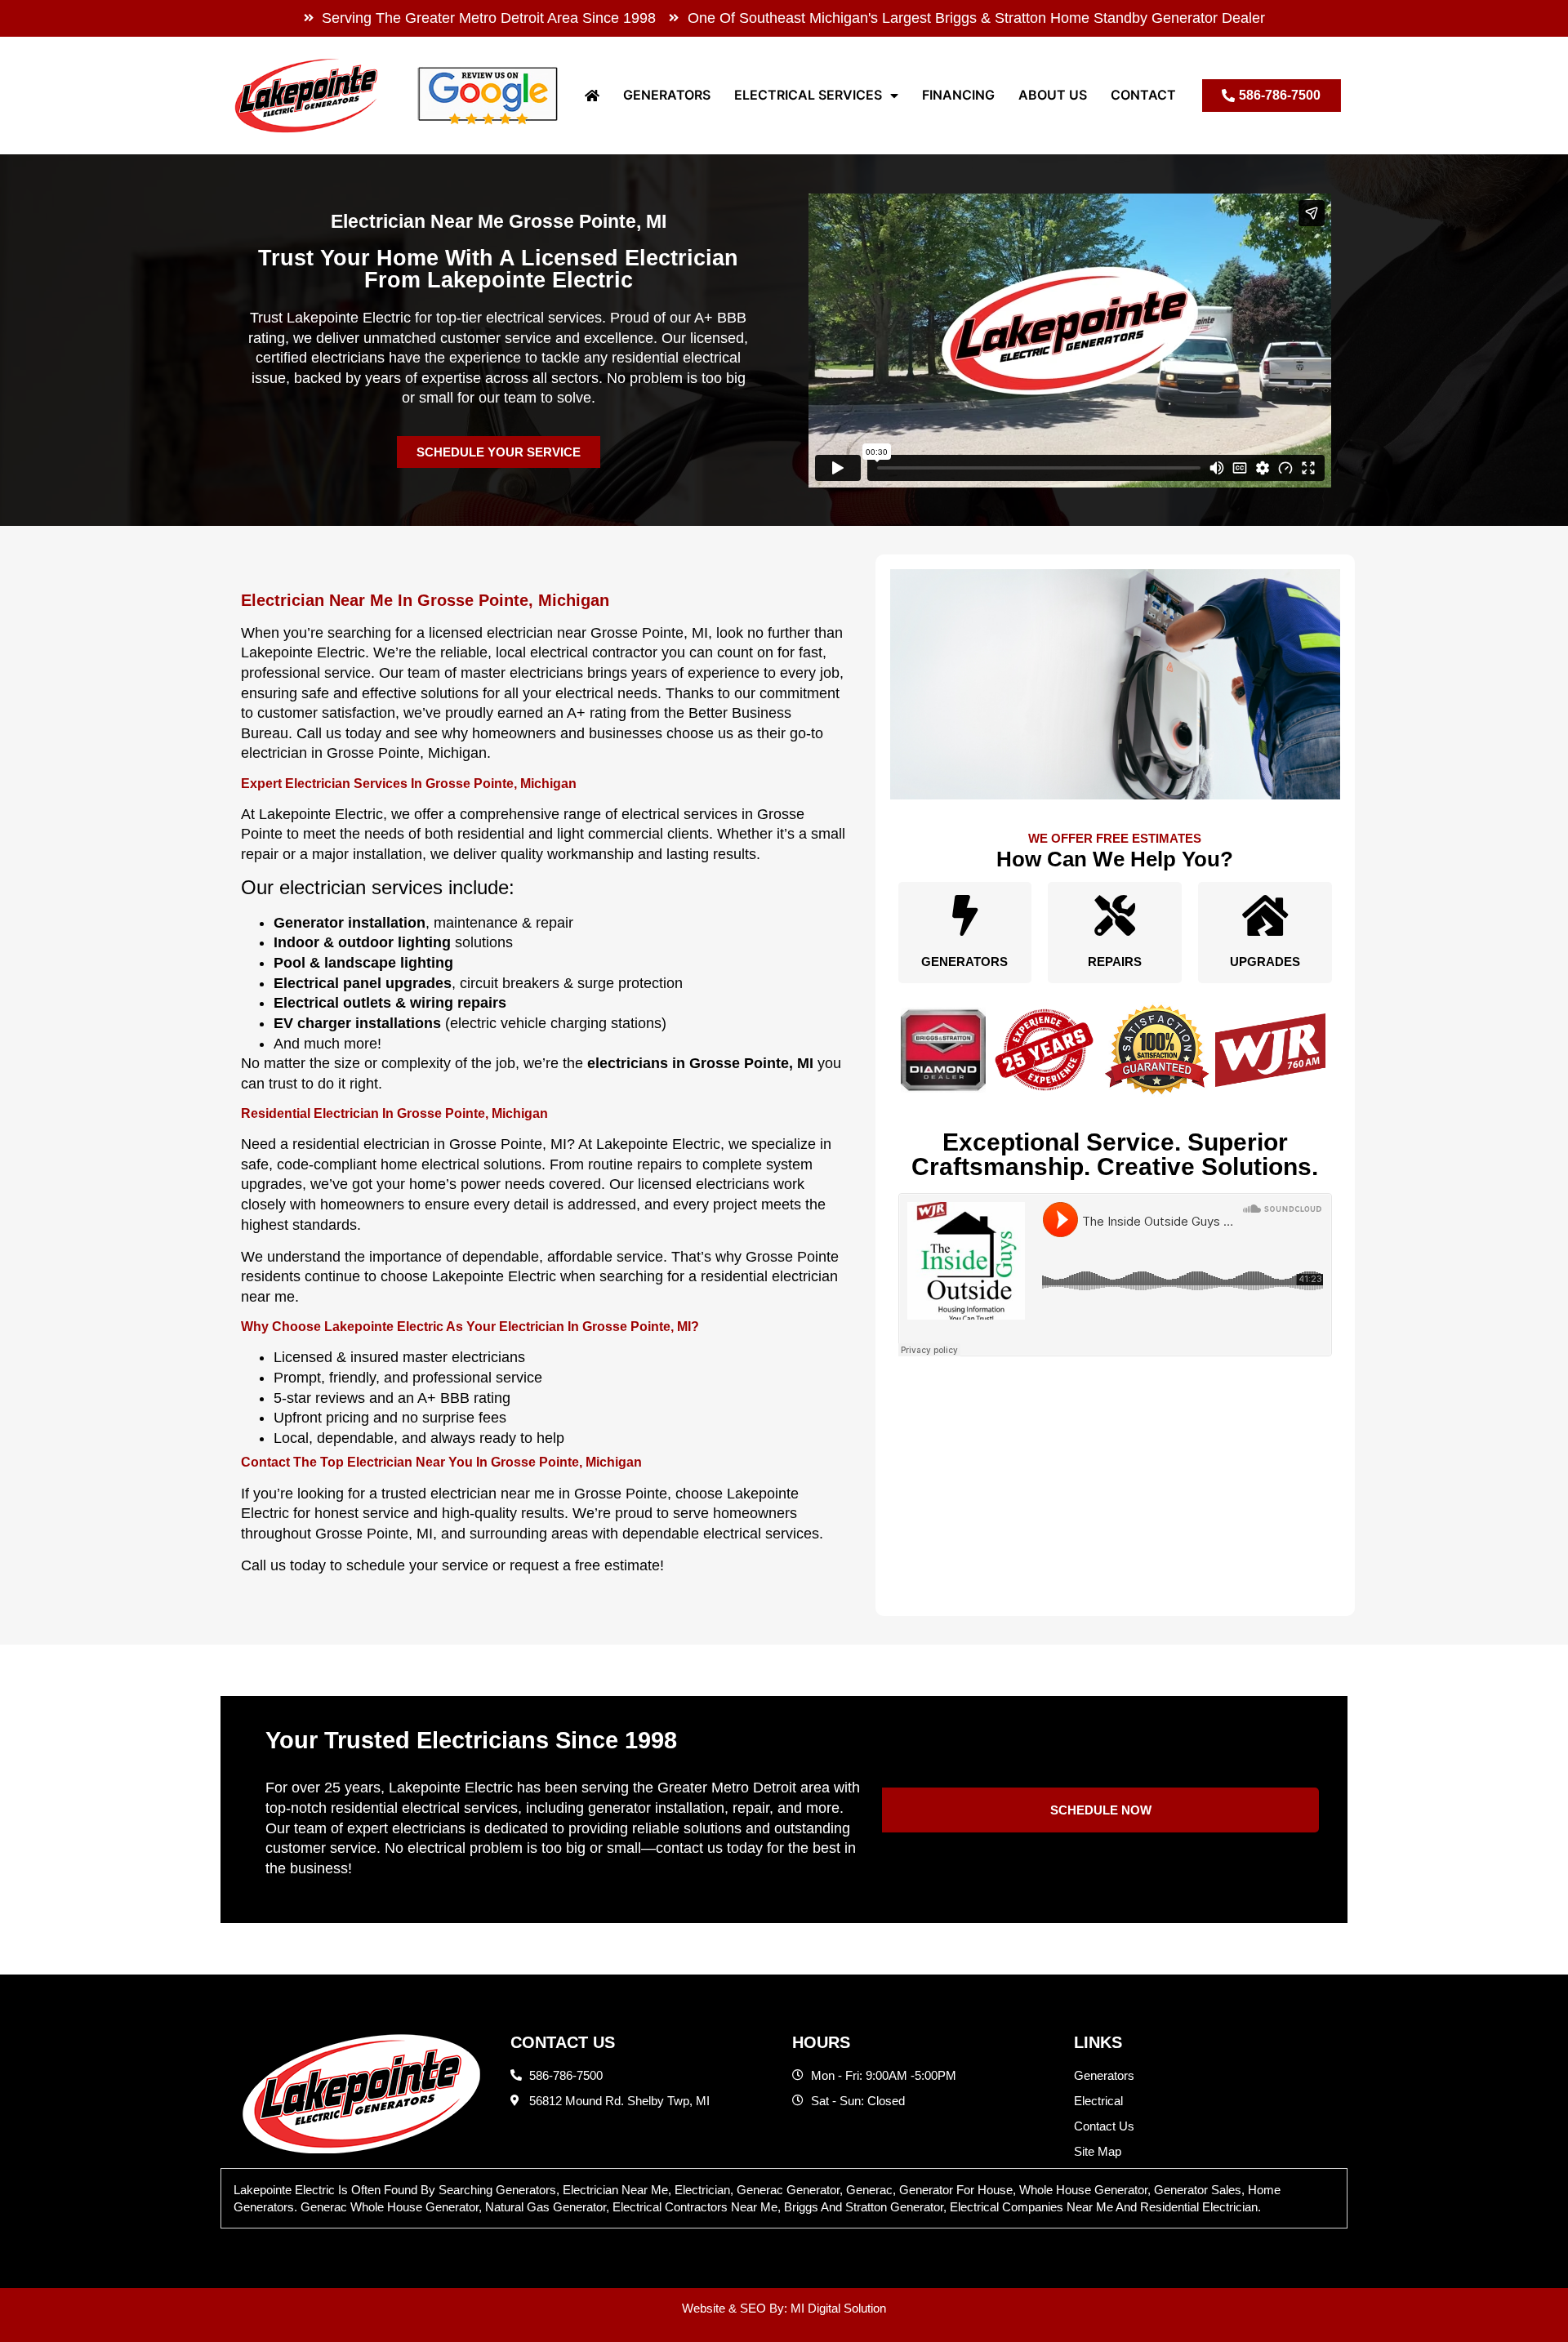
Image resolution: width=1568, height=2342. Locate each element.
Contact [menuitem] (1143, 95)
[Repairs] (1115, 915)
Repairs (1115, 962)
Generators (964, 962)
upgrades (1265, 962)
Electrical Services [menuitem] (808, 95)
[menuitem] (592, 95)
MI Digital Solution (838, 2308)
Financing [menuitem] (958, 95)
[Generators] (964, 915)
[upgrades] (1265, 915)
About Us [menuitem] (1053, 95)
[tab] (784, 2198)
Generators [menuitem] (667, 95)
